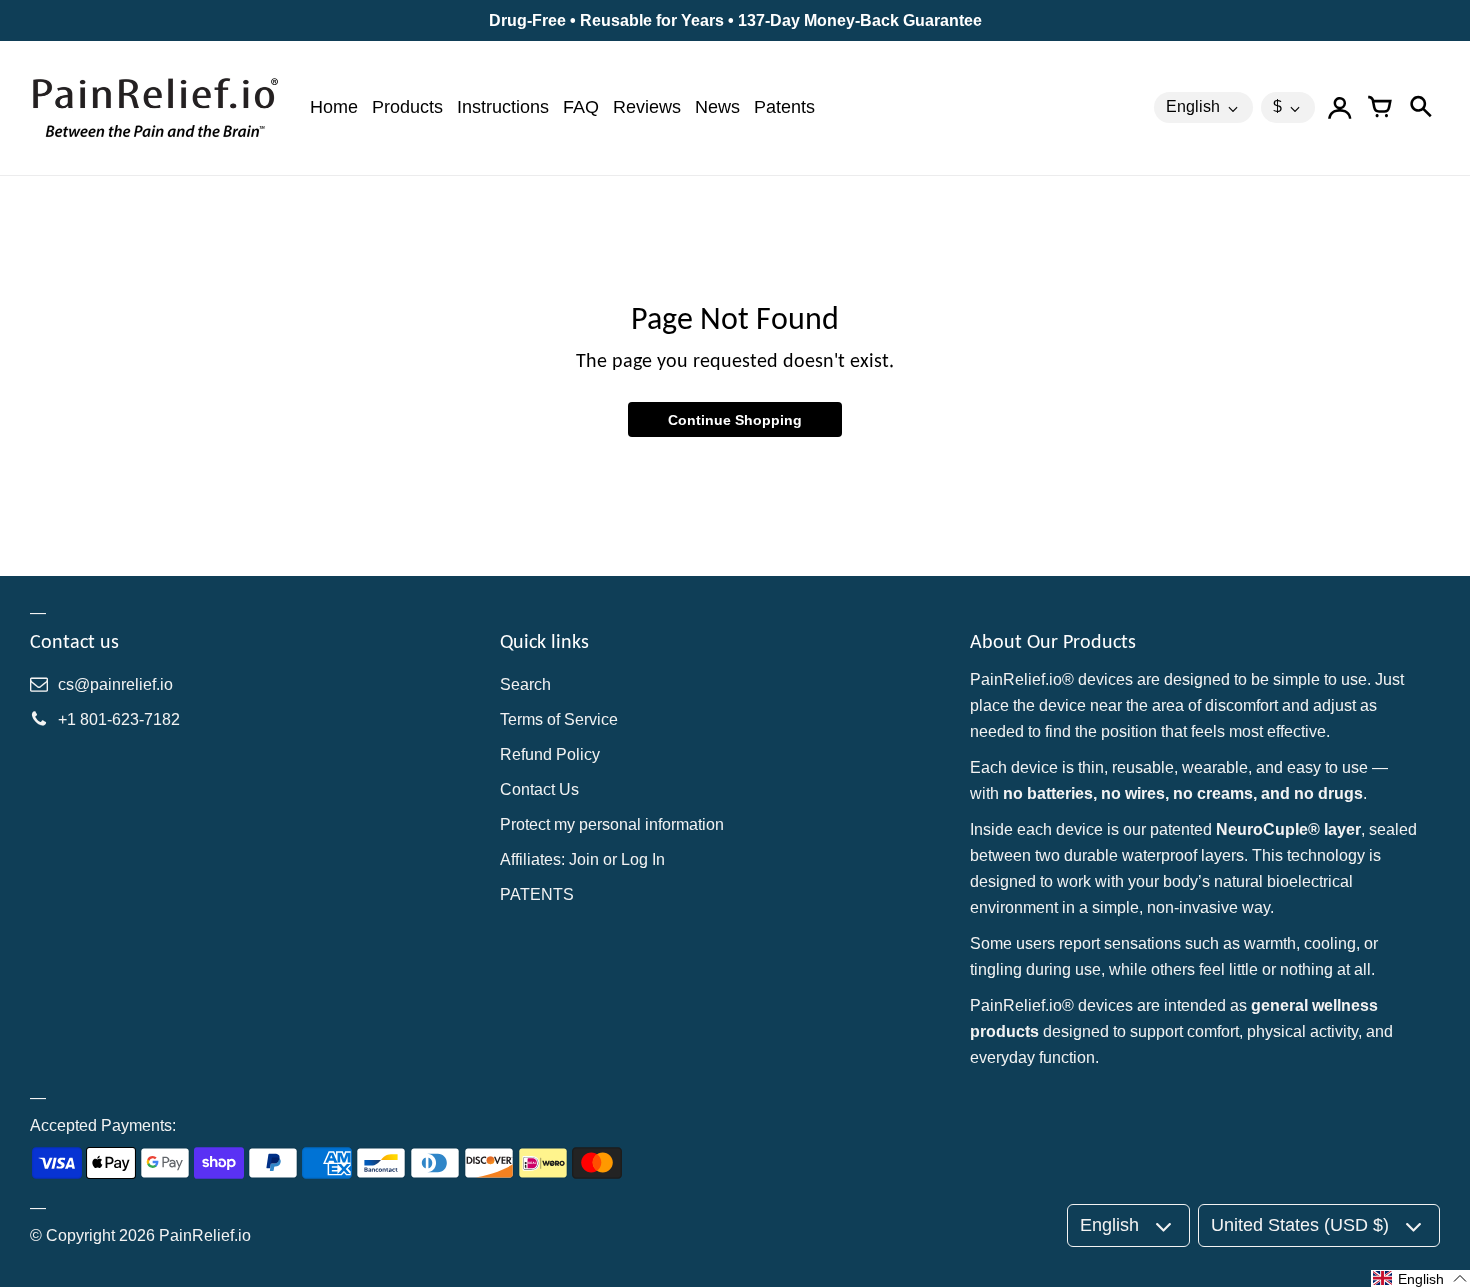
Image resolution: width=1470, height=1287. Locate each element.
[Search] (1420, 108)
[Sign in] (1340, 108)
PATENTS (537, 894)
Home (334, 107)
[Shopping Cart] (1380, 108)
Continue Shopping (735, 420)
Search (525, 684)
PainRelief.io (205, 1235)
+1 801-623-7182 (119, 719)
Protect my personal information (612, 824)
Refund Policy (550, 754)
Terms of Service (559, 719)
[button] (1420, 1278)
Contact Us (539, 789)
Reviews (647, 107)
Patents (784, 107)
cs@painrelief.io (115, 684)
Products (407, 107)
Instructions (503, 107)
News (717, 107)
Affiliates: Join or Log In (582, 859)
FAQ (581, 107)
